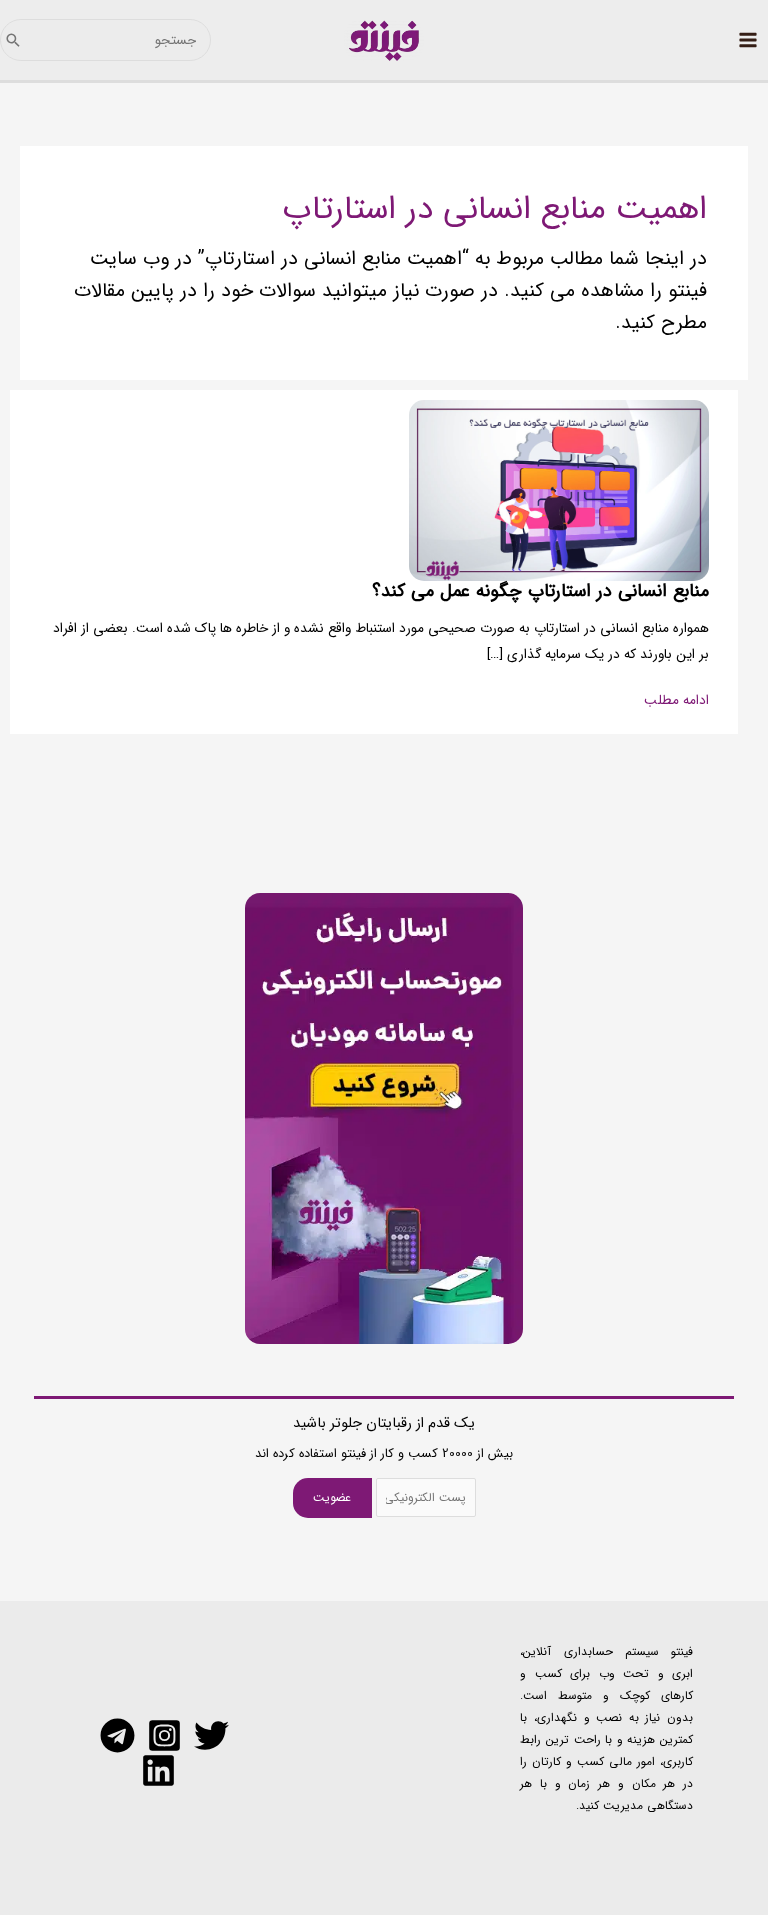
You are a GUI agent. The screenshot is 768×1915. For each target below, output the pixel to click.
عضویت (332, 1497)
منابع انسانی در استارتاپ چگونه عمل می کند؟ (540, 591)
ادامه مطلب (676, 701)
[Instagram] (164, 1735)
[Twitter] (211, 1735)
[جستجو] (13, 40)
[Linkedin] (158, 1770)
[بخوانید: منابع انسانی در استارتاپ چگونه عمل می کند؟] (559, 490)
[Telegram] (117, 1735)
